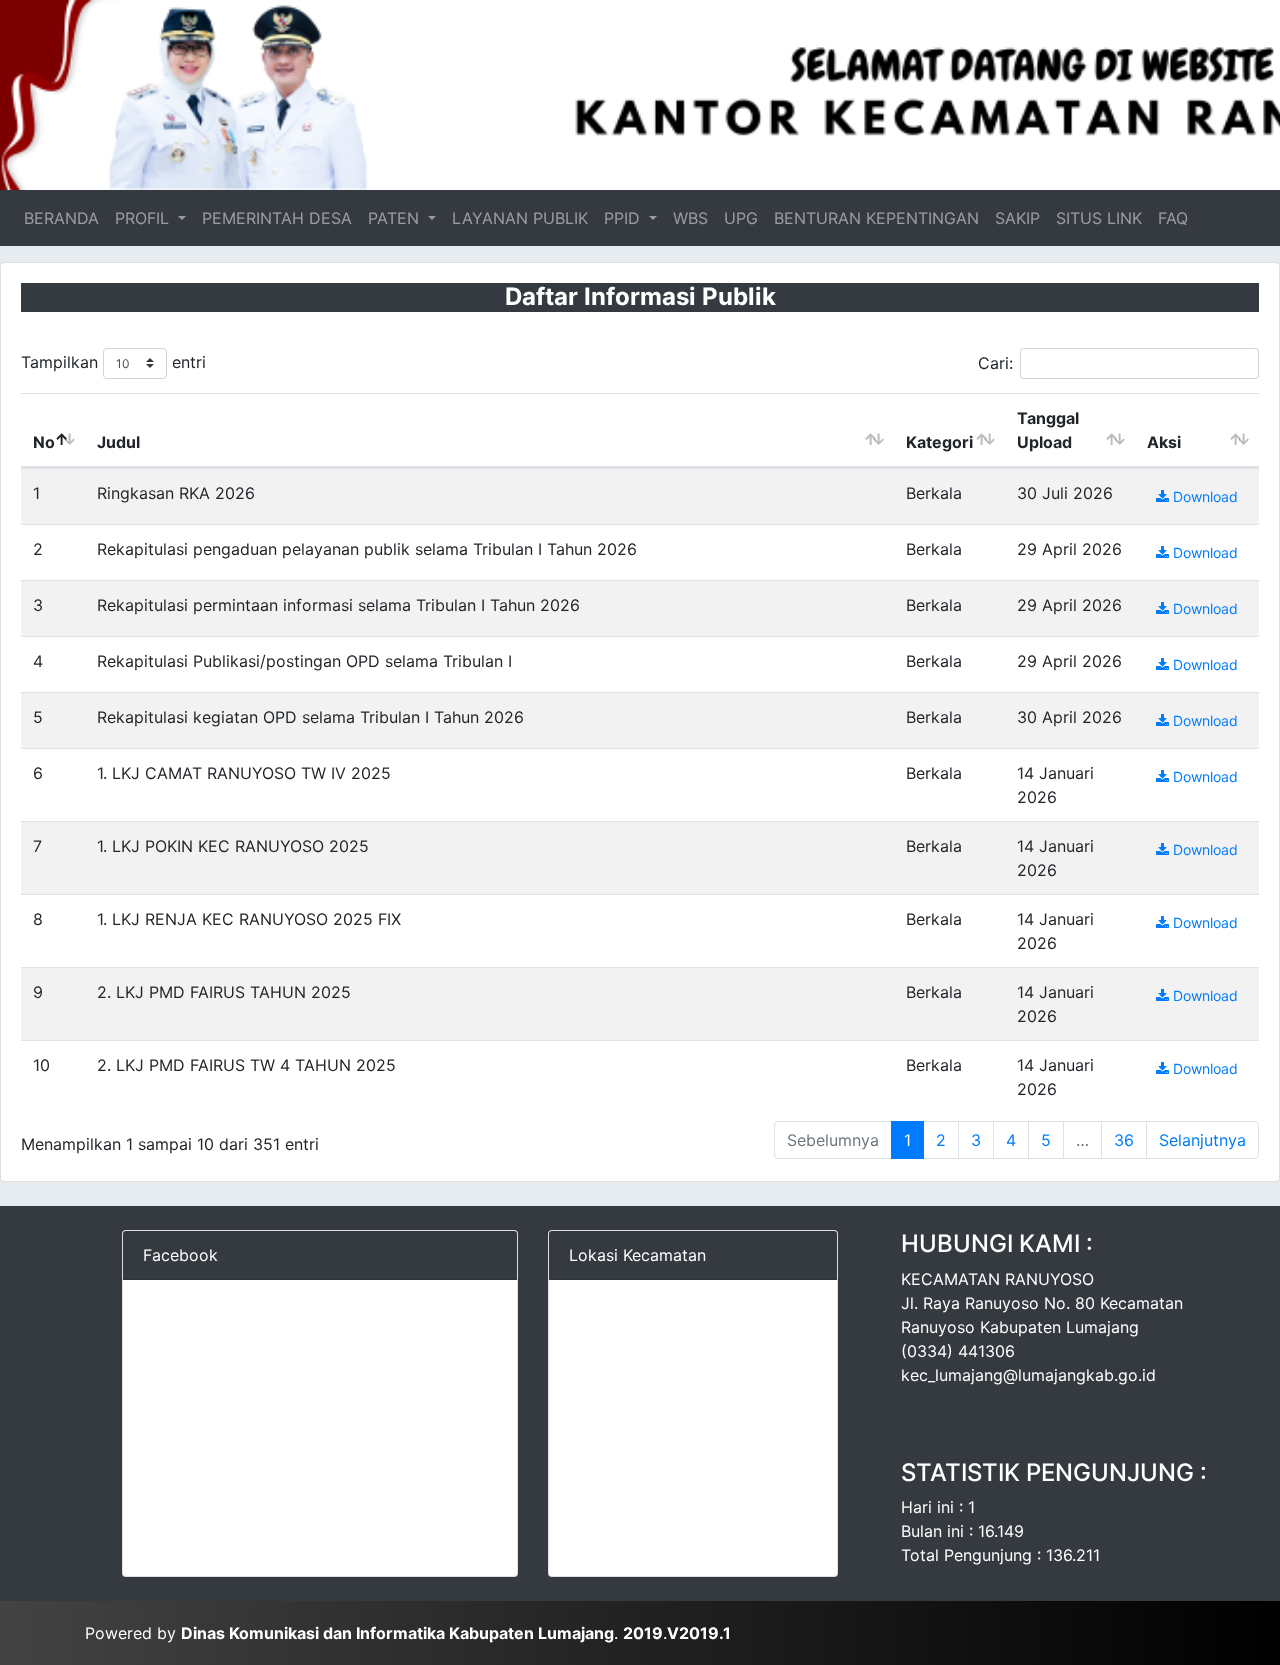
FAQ (1173, 218)
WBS (690, 218)
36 (1124, 1140)
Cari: (995, 363)
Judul (118, 442)
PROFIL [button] (144, 218)
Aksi (1164, 442)
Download (1203, 496)
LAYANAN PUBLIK (520, 218)
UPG (741, 218)
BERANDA (65, 218)
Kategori (939, 442)
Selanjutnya (1202, 1140)
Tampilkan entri (113, 362)
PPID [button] (624, 218)
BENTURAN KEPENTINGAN (876, 218)
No (44, 442)
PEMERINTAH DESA (277, 218)
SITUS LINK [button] (1099, 218)
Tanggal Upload (1048, 430)
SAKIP (1017, 218)
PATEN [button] (396, 218)
